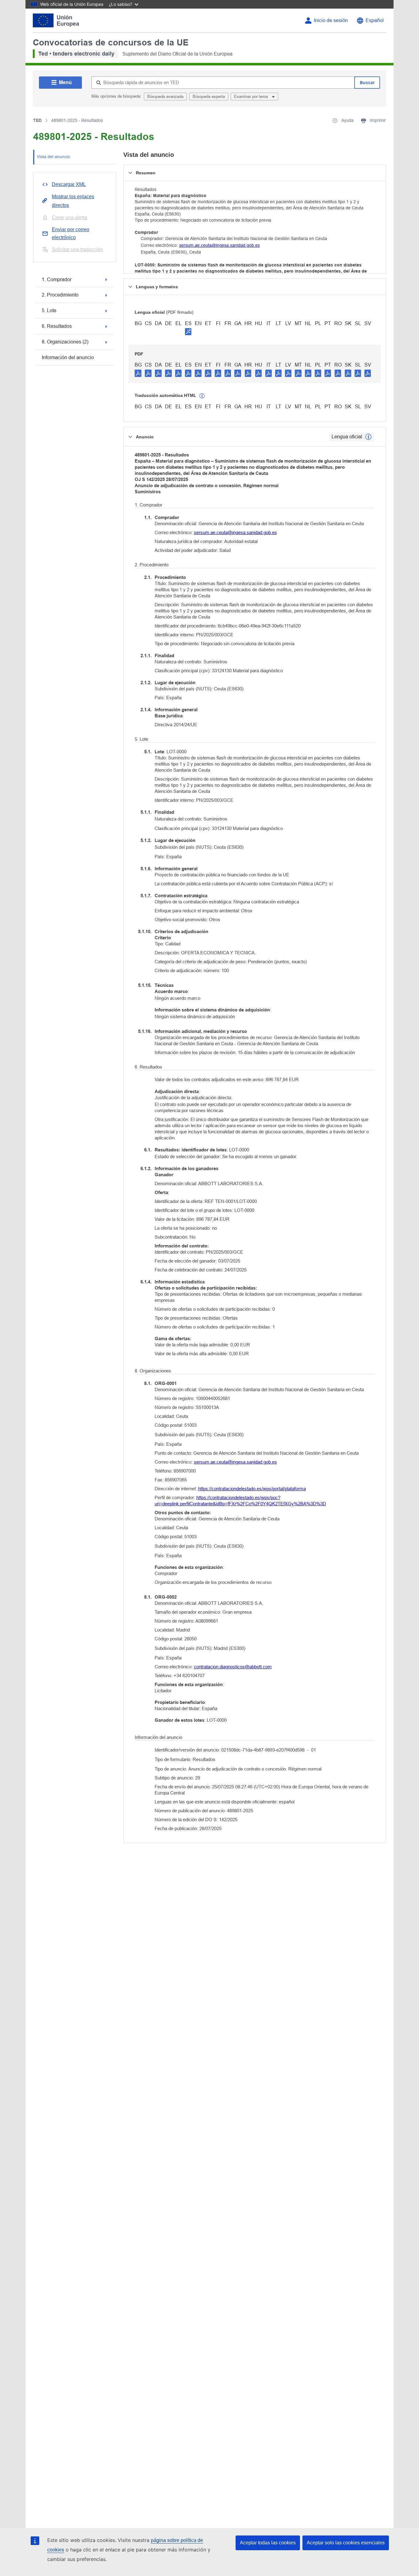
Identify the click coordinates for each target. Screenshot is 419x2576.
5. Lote (49, 310)
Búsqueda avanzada (165, 97)
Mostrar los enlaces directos (73, 201)
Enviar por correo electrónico (71, 233)
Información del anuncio (68, 357)
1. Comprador (57, 279)
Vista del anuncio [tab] (53, 157)
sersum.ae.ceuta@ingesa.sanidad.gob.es (219, 245)
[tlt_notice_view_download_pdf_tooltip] (138, 373)
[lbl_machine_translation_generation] (202, 396)
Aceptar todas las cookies (268, 2543)
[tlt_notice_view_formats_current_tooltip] (368, 437)
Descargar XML (69, 184)
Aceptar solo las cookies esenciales (346, 2543)
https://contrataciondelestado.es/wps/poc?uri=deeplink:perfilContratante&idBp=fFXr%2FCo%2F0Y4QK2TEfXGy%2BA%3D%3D (240, 1501)
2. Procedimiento (60, 295)
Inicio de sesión (331, 20)
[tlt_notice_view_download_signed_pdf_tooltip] (188, 332)
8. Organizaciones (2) (65, 342)
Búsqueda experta (209, 97)
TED (37, 120)
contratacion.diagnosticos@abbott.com (233, 1667)
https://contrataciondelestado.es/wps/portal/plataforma (252, 1489)
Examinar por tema (252, 97)
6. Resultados (57, 326)
